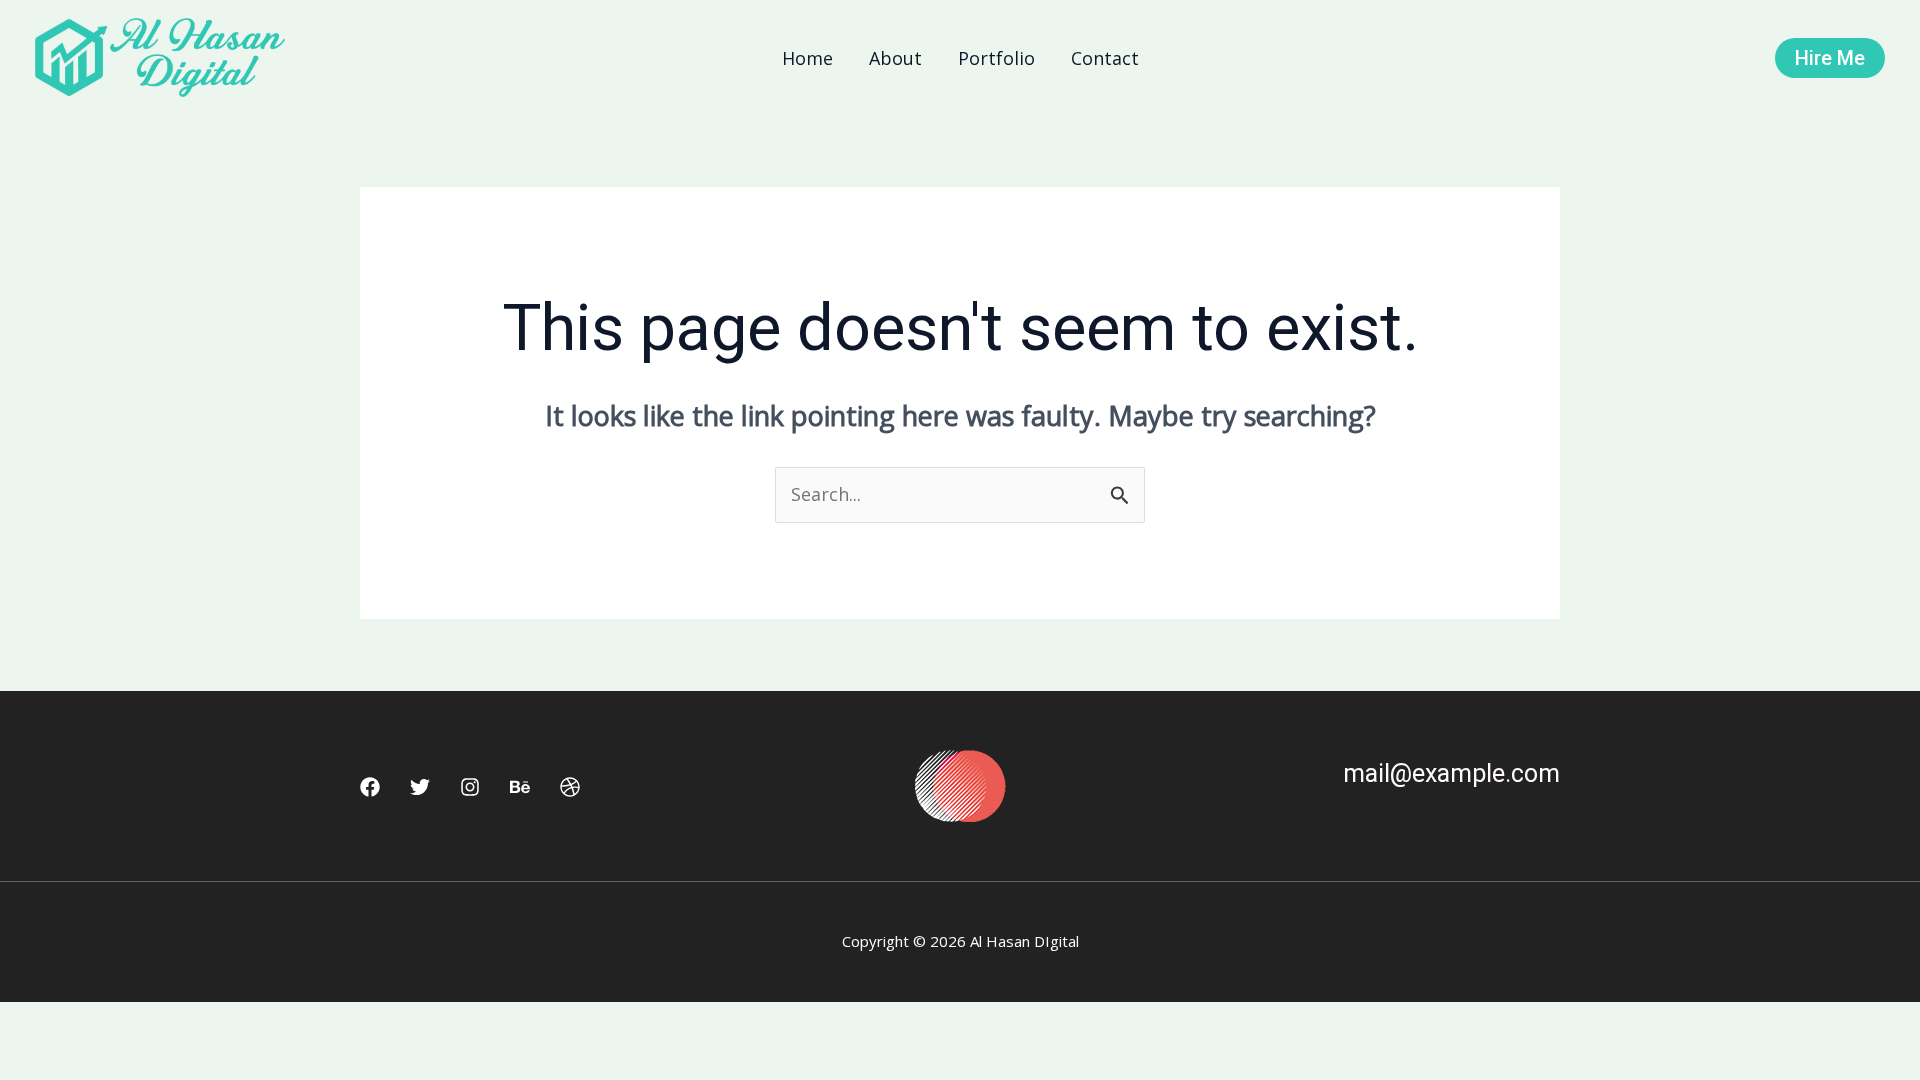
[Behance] (520, 787)
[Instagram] (470, 787)
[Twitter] (420, 787)
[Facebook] (370, 787)
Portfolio (996, 58)
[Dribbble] (570, 787)
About (895, 58)
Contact (1105, 58)
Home (807, 58)
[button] (1830, 58)
